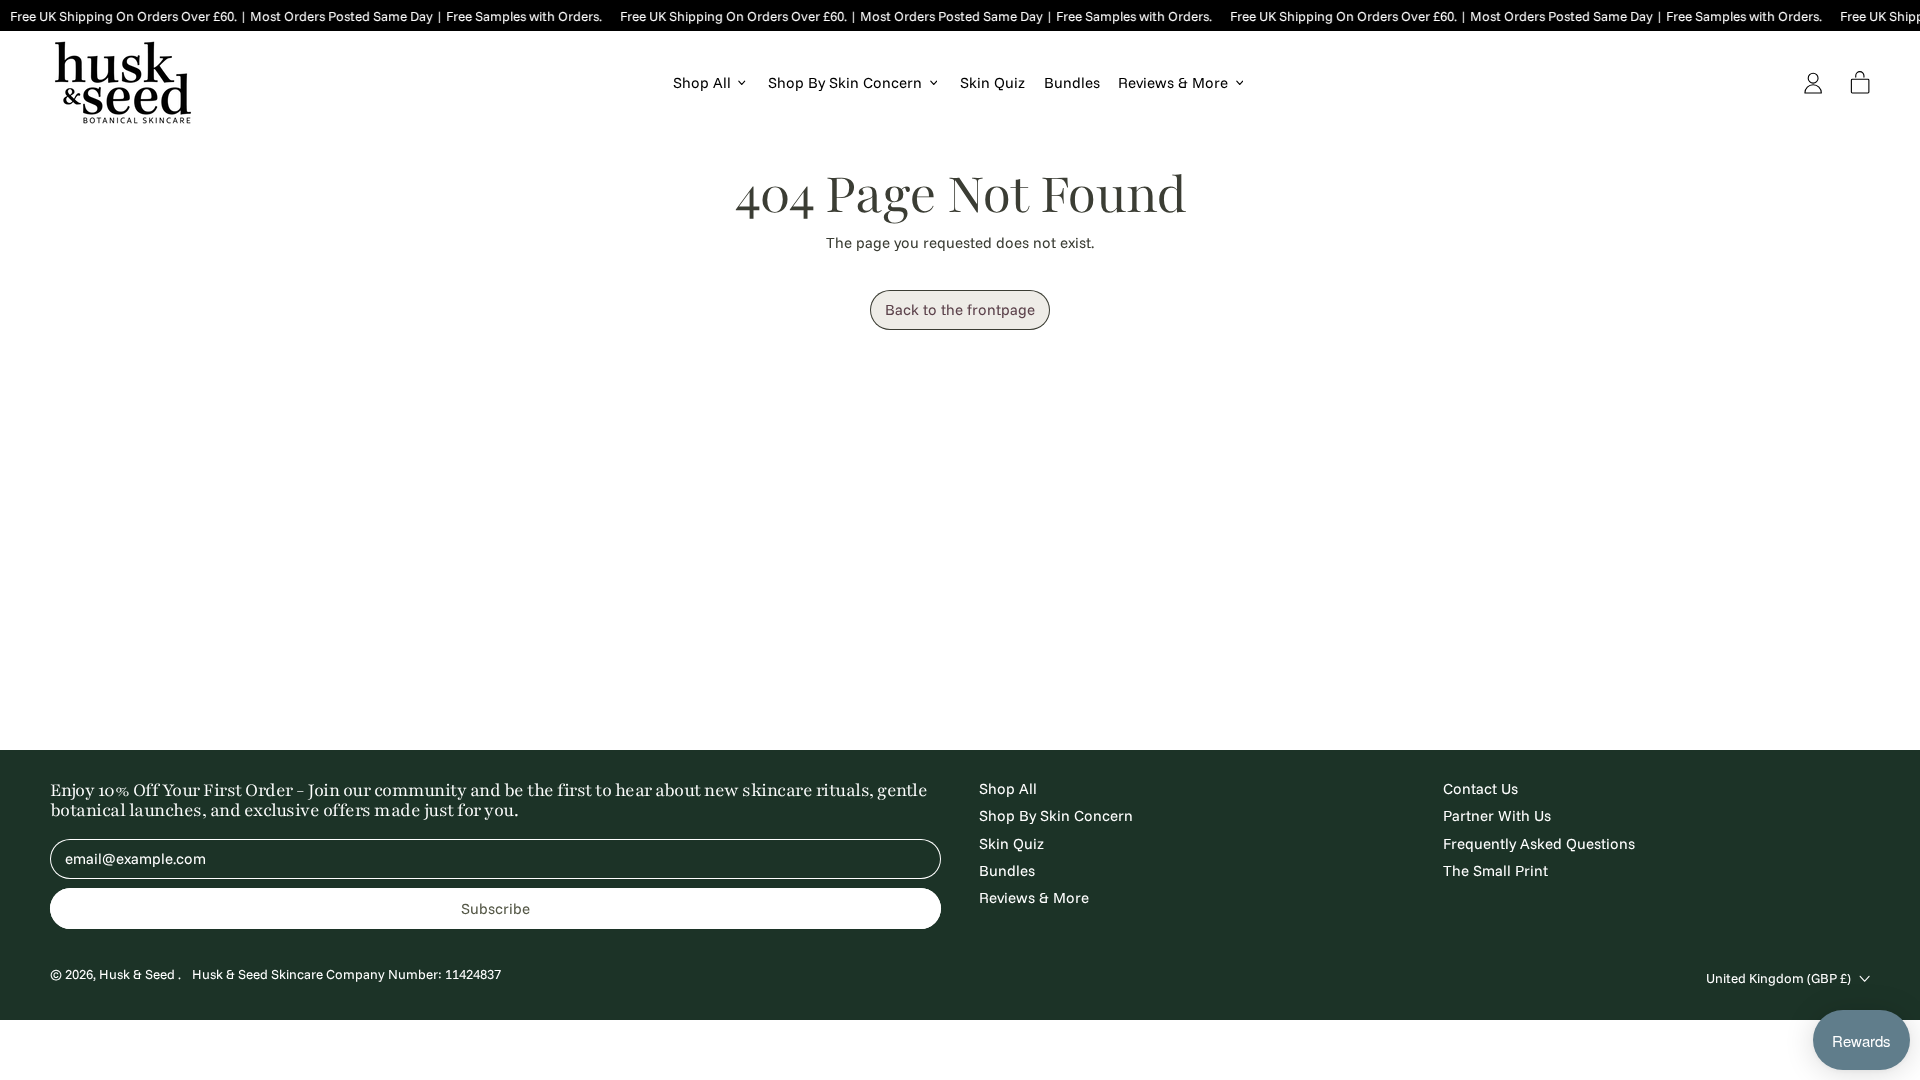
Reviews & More (1034, 897)
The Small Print (1495, 870)
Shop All (1008, 788)
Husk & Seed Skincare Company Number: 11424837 (346, 974)
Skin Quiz (992, 82)
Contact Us (1480, 788)
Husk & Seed (138, 974)
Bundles (1072, 82)
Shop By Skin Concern (1056, 815)
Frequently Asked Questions (1539, 843)
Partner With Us (1497, 815)
